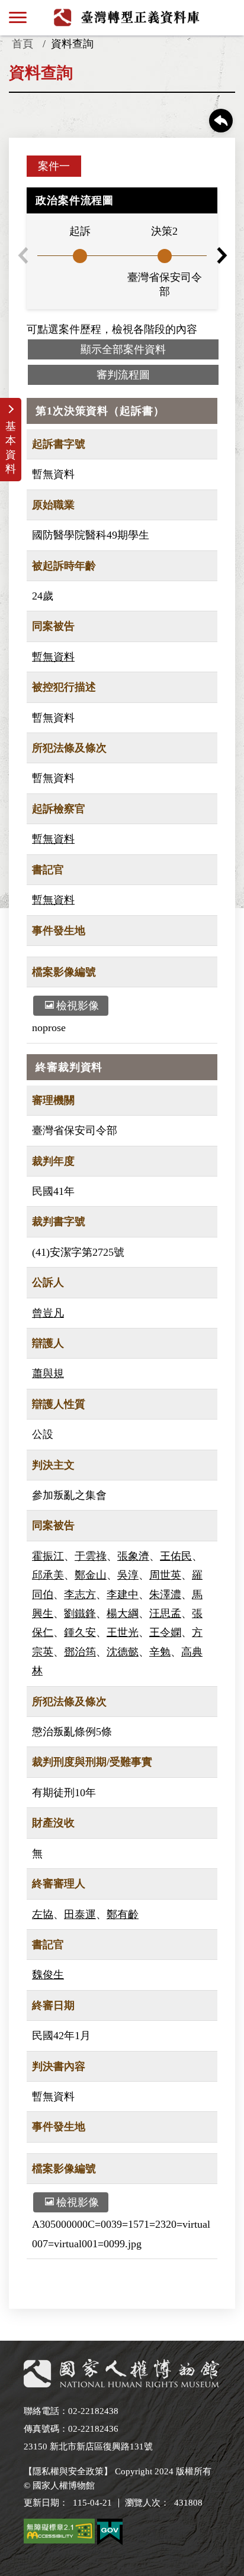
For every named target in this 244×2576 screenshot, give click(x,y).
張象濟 (133, 1556)
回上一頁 (221, 121)
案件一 (54, 166)
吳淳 (128, 1575)
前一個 (23, 255)
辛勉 (160, 1652)
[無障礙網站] (59, 2533)
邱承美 (48, 1575)
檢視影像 (78, 1006)
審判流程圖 (123, 375)
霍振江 (48, 1556)
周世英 (165, 1575)
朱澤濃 (165, 1595)
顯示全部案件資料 (123, 349)
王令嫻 (165, 1632)
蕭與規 (48, 1373)
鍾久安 (80, 1632)
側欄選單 (18, 18)
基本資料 (11, 448)
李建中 (123, 1595)
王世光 (123, 1632)
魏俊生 (48, 1975)
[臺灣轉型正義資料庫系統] (128, 17)
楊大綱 (123, 1613)
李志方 (80, 1595)
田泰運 (80, 1914)
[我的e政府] (110, 2534)
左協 (43, 1914)
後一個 (221, 255)
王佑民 (176, 1556)
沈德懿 (123, 1652)
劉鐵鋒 (80, 1613)
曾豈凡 (48, 1313)
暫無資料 (53, 657)
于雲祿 (91, 1556)
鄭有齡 (123, 1914)
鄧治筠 (80, 1652)
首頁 (23, 44)
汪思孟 (165, 1613)
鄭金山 (91, 1575)
